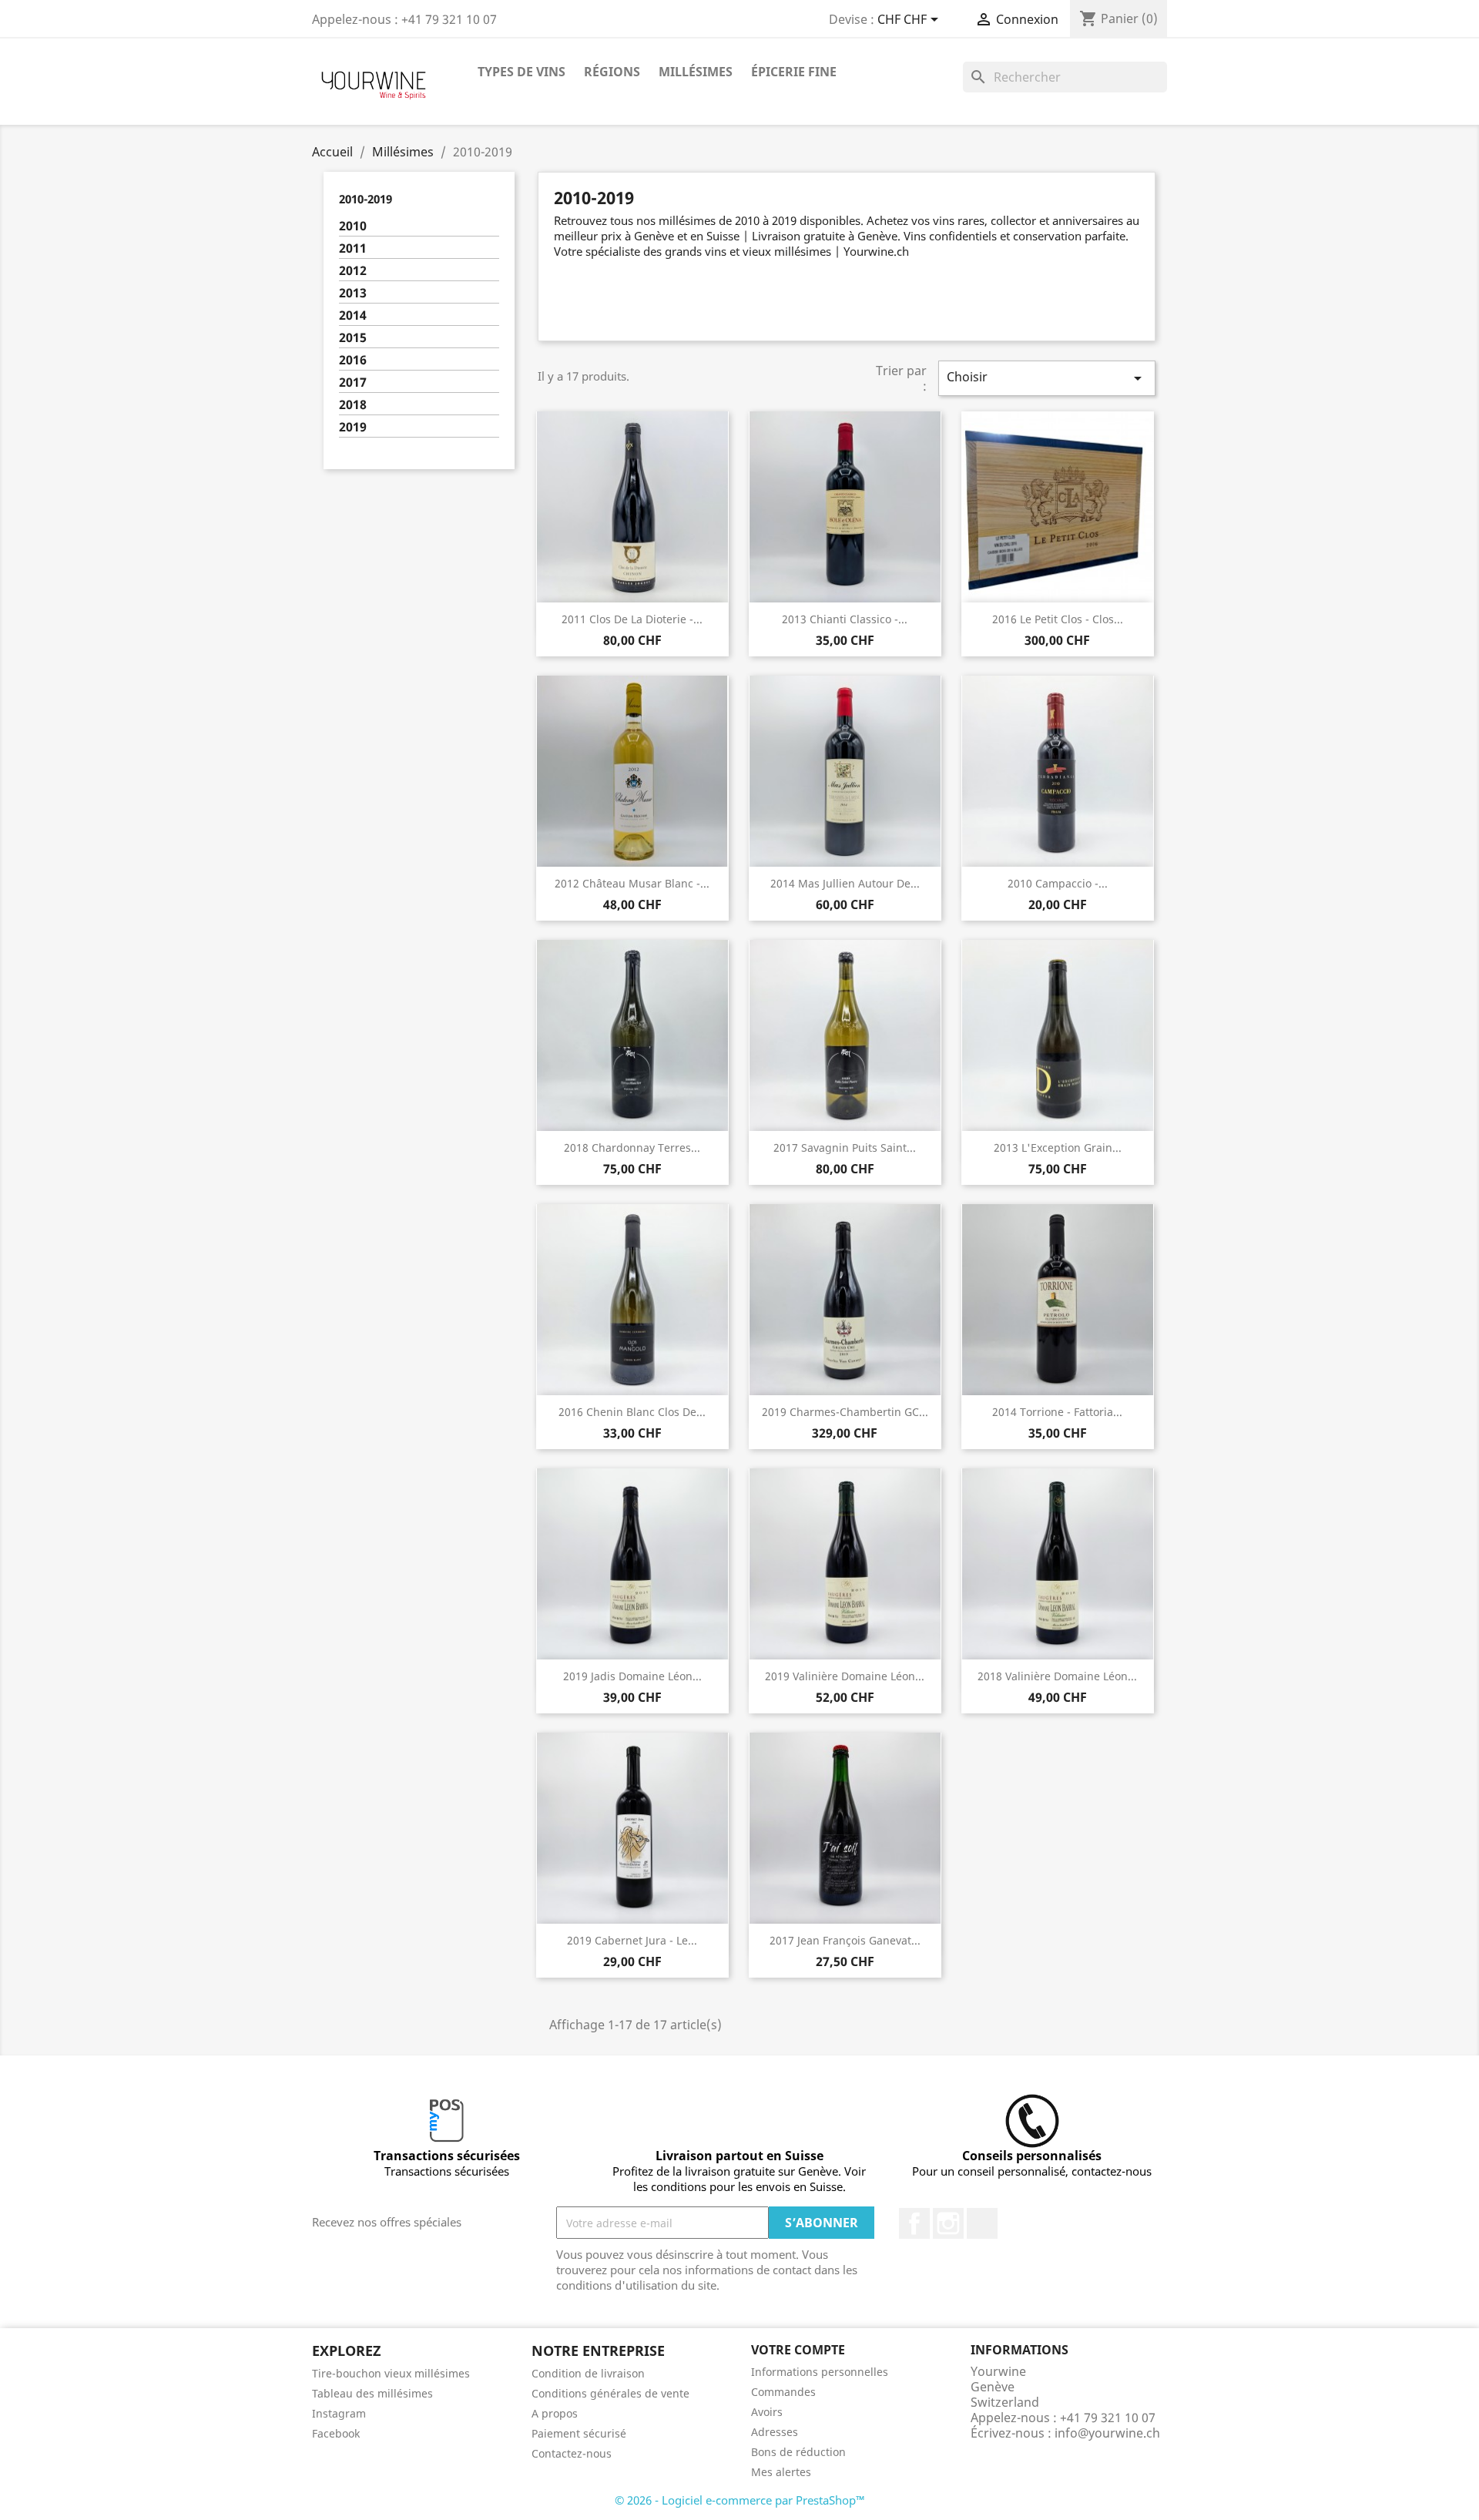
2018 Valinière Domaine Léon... (1057, 1676)
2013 (353, 293)
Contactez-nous (572, 2453)
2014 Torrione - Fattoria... (1057, 1412)
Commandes (783, 2392)
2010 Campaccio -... (1058, 883)
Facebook (914, 2223)
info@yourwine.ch (1107, 2433)
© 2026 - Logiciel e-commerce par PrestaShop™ (740, 2500)
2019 (353, 427)
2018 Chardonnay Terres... (632, 1148)
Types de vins (522, 72)
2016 (353, 360)
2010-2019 (366, 199)
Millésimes (696, 72)
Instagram (948, 2223)
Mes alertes (781, 2472)
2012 (353, 271)
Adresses (775, 2432)
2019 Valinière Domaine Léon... (845, 1676)
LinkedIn (982, 2223)
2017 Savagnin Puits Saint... (845, 1148)
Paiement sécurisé (579, 2433)
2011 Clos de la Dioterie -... (632, 619)
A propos (555, 2413)
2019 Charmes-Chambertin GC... (845, 1412)
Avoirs (767, 2412)
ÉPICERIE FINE (794, 72)
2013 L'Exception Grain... (1058, 1148)
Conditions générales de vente (610, 2393)
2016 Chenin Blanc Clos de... (632, 1412)
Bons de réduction (798, 2452)
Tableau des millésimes (372, 2393)
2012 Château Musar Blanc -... (632, 883)
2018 (353, 405)
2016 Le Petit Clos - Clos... (1058, 619)
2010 (353, 226)
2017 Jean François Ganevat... (845, 1940)
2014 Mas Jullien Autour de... (845, 883)
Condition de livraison (588, 2373)
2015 (353, 338)
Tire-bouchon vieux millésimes (391, 2373)
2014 (353, 315)
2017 (353, 383)
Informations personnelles (820, 2372)
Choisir (1047, 378)
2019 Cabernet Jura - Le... (632, 1940)
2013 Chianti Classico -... (845, 619)
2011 (353, 248)
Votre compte (798, 2350)
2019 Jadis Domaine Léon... (632, 1676)
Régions (612, 72)
